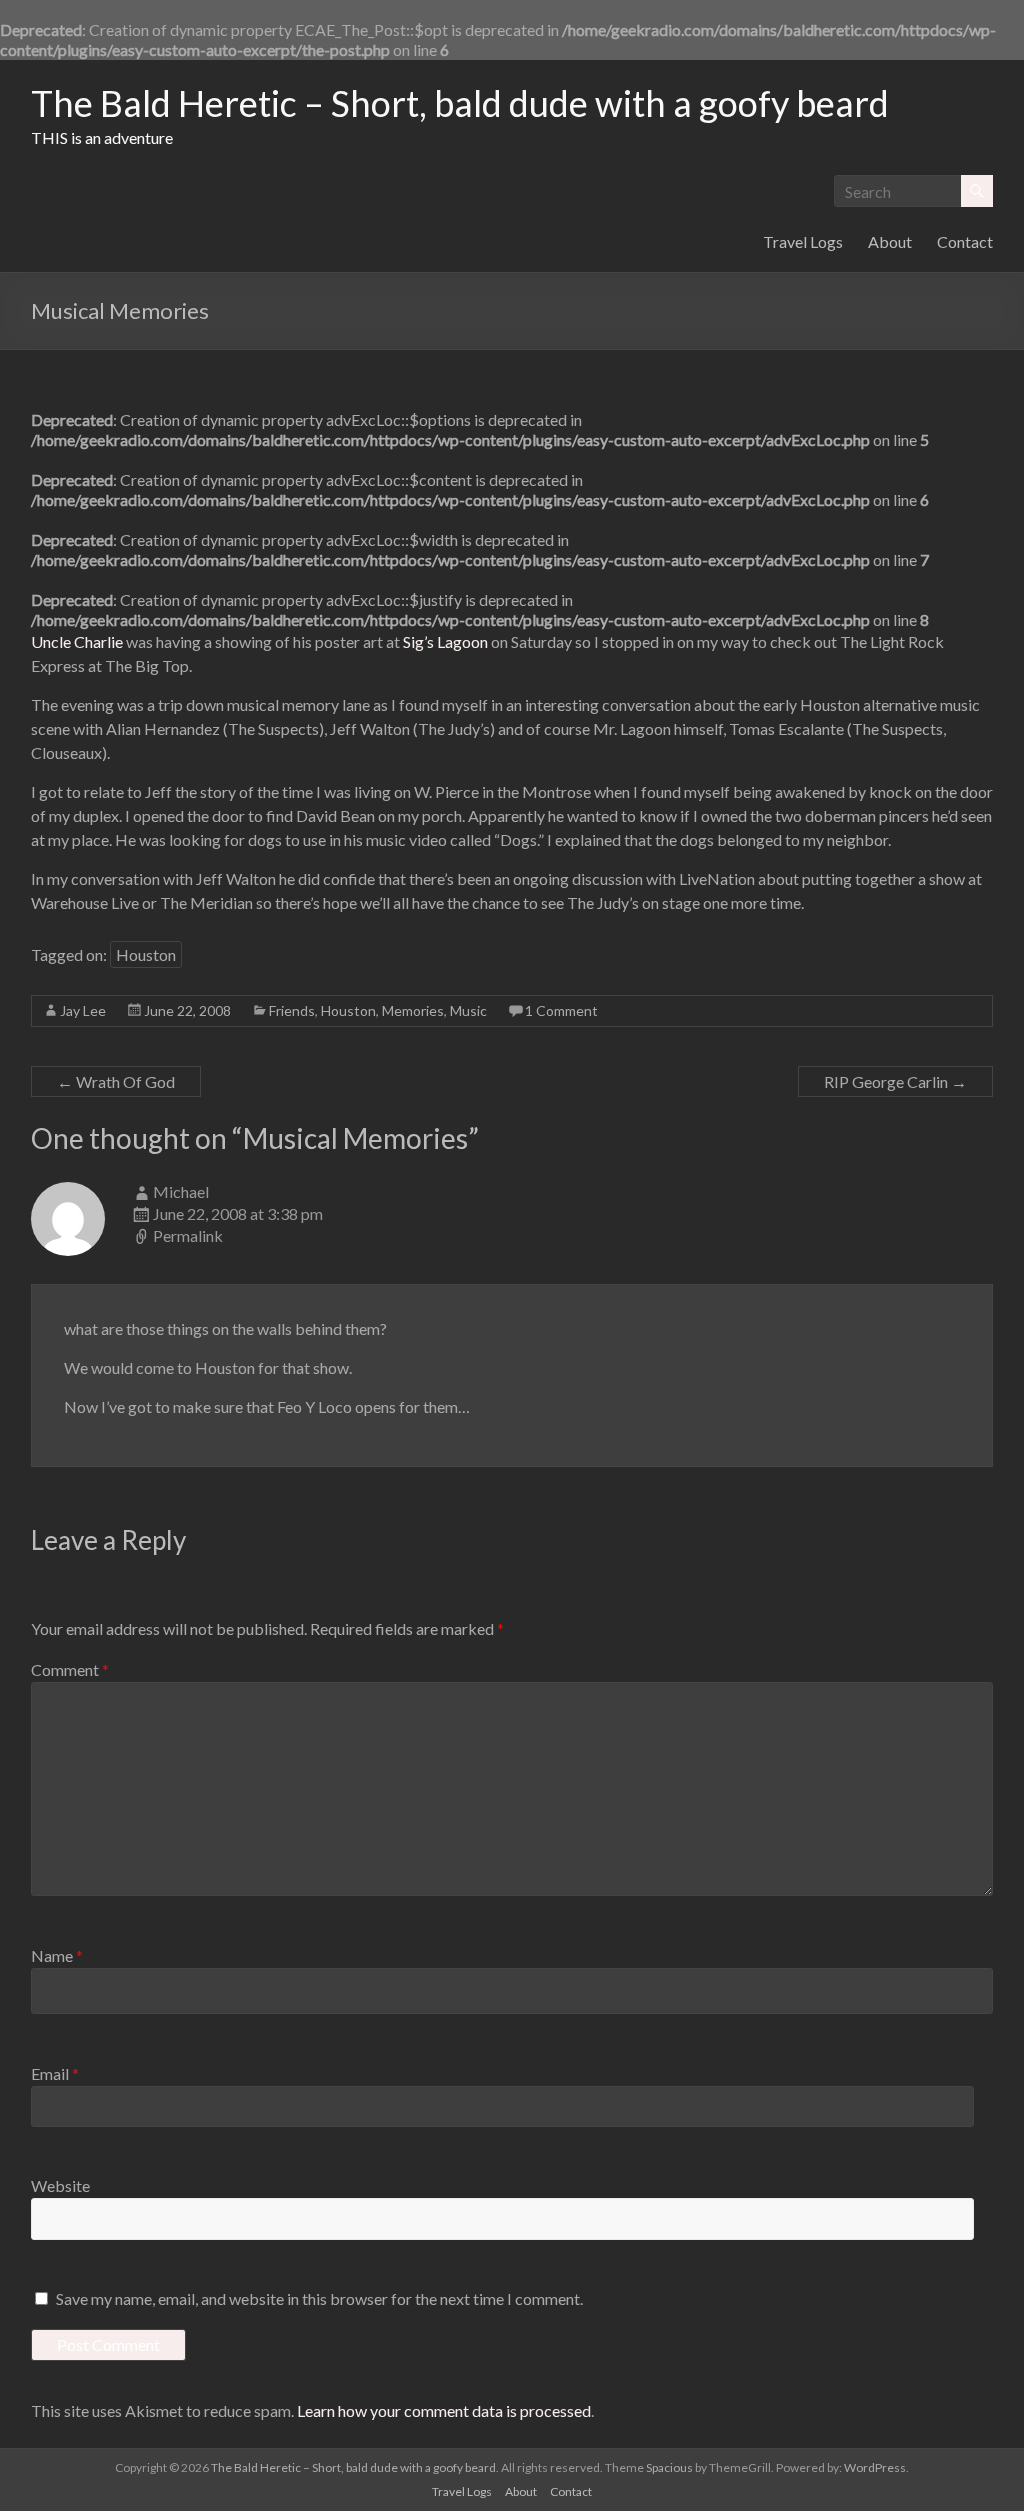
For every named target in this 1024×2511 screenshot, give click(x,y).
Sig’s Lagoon (445, 641)
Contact (965, 241)
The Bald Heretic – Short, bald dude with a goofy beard (460, 103)
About (890, 241)
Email (55, 2073)
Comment (70, 1669)
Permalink (188, 1235)
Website (60, 2185)
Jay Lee (83, 1010)
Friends (292, 1010)
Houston (146, 954)
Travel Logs (803, 241)
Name (57, 1955)
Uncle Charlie (78, 641)
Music (468, 1010)
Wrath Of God (116, 1081)
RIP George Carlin (895, 1081)
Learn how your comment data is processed (444, 2410)
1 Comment (561, 1010)
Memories (413, 1010)
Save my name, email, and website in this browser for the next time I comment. (319, 2298)
